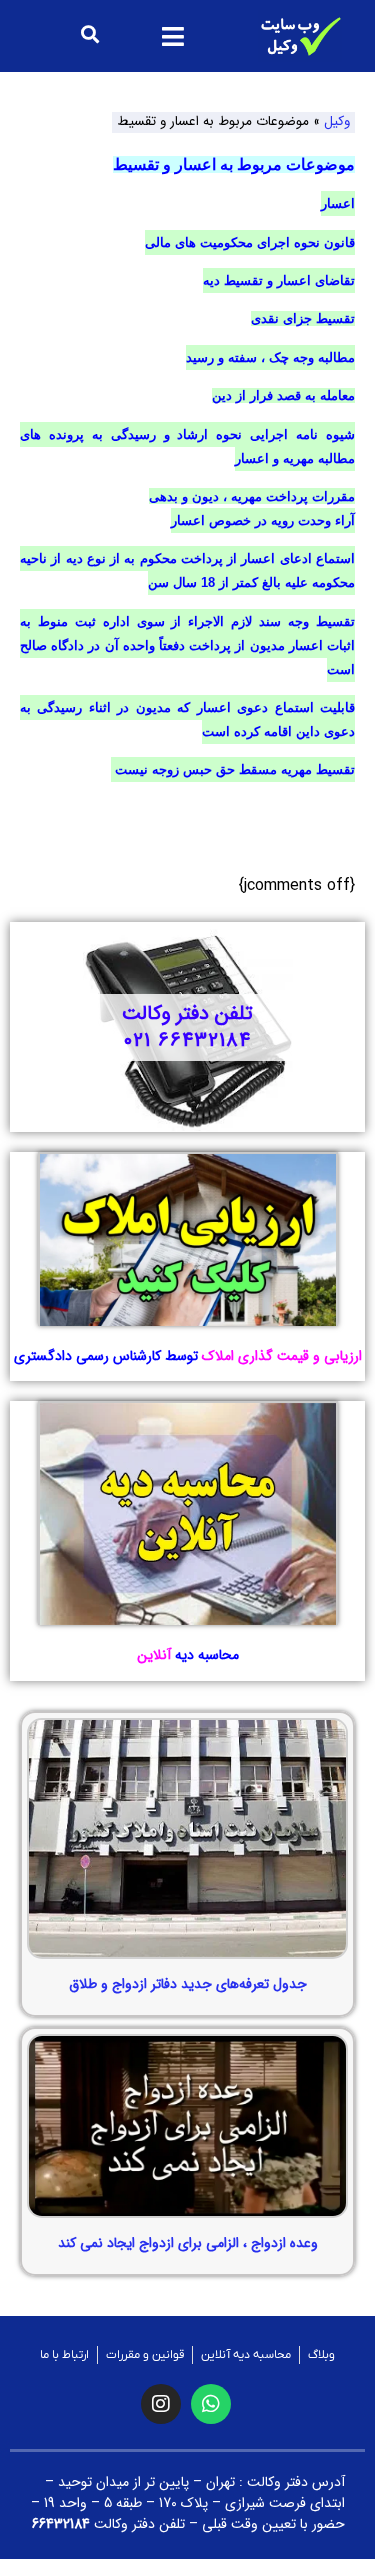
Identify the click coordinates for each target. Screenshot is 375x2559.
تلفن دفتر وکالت (187, 1013)
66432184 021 (187, 1040)
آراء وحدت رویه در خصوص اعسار (263, 520)
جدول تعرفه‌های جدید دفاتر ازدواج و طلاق (188, 1984)
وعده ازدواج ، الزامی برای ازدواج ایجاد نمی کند (188, 2243)
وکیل (337, 121)
